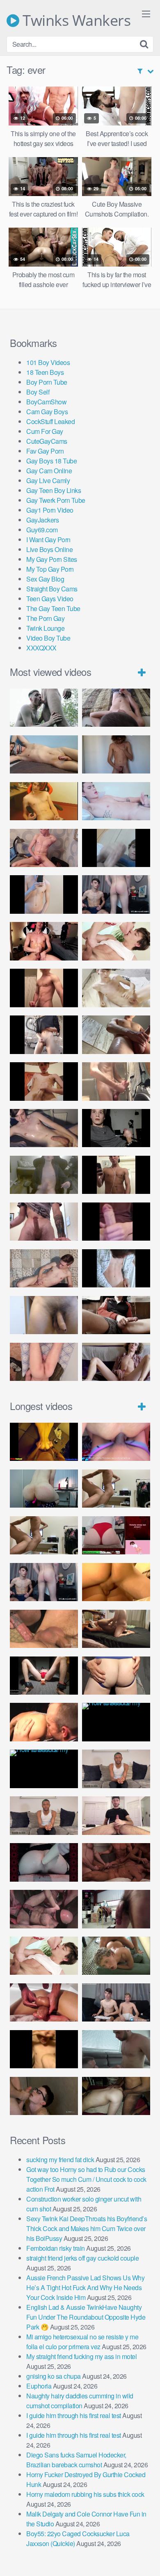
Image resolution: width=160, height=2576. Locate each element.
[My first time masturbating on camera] (116, 1268)
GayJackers (42, 520)
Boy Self (38, 392)
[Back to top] (146, 2558)
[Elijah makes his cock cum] (44, 941)
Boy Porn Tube (47, 382)
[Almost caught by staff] (44, 894)
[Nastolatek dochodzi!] (116, 1362)
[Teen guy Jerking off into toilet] (44, 1222)
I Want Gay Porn (48, 540)
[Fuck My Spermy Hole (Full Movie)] (116, 1582)
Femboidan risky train (56, 2248)
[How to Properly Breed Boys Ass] (44, 2049)
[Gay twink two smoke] (116, 894)
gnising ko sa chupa (54, 2376)
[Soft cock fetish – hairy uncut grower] (44, 1315)
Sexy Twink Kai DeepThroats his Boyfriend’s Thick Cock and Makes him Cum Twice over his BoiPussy (87, 2228)
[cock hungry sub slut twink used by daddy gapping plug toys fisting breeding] (44, 1442)
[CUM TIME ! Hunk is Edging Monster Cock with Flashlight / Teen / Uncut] (116, 1035)
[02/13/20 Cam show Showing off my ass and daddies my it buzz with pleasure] (44, 1489)
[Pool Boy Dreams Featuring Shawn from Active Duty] (116, 1956)
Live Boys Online (49, 549)
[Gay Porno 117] (44, 1909)
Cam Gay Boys (47, 412)
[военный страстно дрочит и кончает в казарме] (44, 1362)
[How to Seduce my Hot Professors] (116, 1722)
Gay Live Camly (48, 480)
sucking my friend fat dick (60, 2160)
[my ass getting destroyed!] (116, 2096)
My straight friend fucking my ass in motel (81, 2356)
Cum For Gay (45, 431)
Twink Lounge (45, 628)
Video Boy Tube (48, 638)
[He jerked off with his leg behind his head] (44, 1268)
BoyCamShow (46, 402)
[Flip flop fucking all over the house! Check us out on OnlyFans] (116, 1629)
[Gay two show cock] (116, 2002)
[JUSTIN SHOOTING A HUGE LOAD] (44, 988)
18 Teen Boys (45, 372)
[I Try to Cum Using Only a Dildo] (44, 1862)
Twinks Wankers (75, 21)
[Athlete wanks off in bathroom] (116, 1175)
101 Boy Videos (48, 362)
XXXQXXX (41, 648)
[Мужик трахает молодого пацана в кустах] (44, 708)
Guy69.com (42, 530)
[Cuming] (116, 848)
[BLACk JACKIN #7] (116, 1769)
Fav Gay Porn (45, 451)
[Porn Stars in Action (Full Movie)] (116, 1862)
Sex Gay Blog (45, 579)
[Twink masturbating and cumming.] (44, 1081)
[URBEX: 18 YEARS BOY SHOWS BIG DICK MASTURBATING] (44, 1035)
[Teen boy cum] (44, 1175)
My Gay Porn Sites (52, 559)
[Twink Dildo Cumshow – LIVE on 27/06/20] (44, 1128)
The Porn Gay (45, 618)
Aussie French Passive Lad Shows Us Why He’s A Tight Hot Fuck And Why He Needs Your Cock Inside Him (85, 2287)
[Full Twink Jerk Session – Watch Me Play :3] (116, 988)
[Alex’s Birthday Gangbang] (116, 2049)
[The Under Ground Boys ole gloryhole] (116, 1676)
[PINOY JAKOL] (116, 801)
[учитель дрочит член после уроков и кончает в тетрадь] (44, 848)
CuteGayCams (47, 441)
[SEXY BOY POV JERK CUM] (116, 708)
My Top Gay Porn (50, 569)
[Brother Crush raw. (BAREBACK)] (44, 2096)
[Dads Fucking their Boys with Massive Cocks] (44, 1722)
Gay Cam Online (49, 471)
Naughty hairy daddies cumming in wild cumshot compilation (80, 2401)
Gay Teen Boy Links (54, 490)
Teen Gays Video (50, 599)
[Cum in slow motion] (116, 1315)
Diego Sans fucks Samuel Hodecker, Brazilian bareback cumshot (76, 2460)
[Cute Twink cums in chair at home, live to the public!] (44, 801)
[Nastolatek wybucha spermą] (116, 754)
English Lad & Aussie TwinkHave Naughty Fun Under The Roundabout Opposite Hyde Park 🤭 (86, 2317)
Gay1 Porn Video (50, 510)
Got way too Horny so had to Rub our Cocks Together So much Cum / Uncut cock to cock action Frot (86, 2179)
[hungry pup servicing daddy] (44, 1676)
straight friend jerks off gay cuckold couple (82, 2258)
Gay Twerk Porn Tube (56, 500)
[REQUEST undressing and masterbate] (116, 1081)
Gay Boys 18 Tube (51, 461)
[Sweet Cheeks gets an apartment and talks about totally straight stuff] (116, 1535)
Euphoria (39, 2386)
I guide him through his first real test (74, 2415)
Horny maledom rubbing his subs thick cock (85, 2494)
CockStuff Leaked (50, 421)
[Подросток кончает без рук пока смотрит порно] (44, 754)
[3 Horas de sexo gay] (116, 1489)
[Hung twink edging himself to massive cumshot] (116, 1222)
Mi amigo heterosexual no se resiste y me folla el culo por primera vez (82, 2342)
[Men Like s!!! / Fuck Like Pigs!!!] (44, 1629)
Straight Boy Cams (52, 589)
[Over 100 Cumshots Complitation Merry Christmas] (116, 1909)
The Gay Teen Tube (53, 608)
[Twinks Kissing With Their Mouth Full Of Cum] (116, 941)
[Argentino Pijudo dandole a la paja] (116, 1128)
